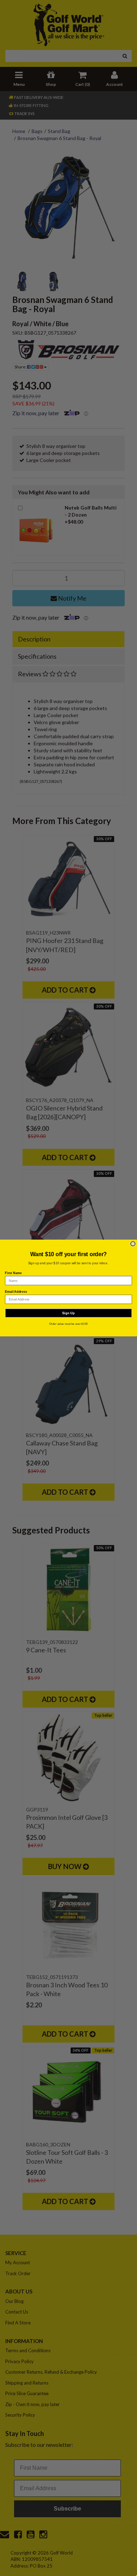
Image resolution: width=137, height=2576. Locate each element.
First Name (13, 1273)
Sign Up (68, 1313)
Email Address (16, 1291)
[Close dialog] (133, 1244)
